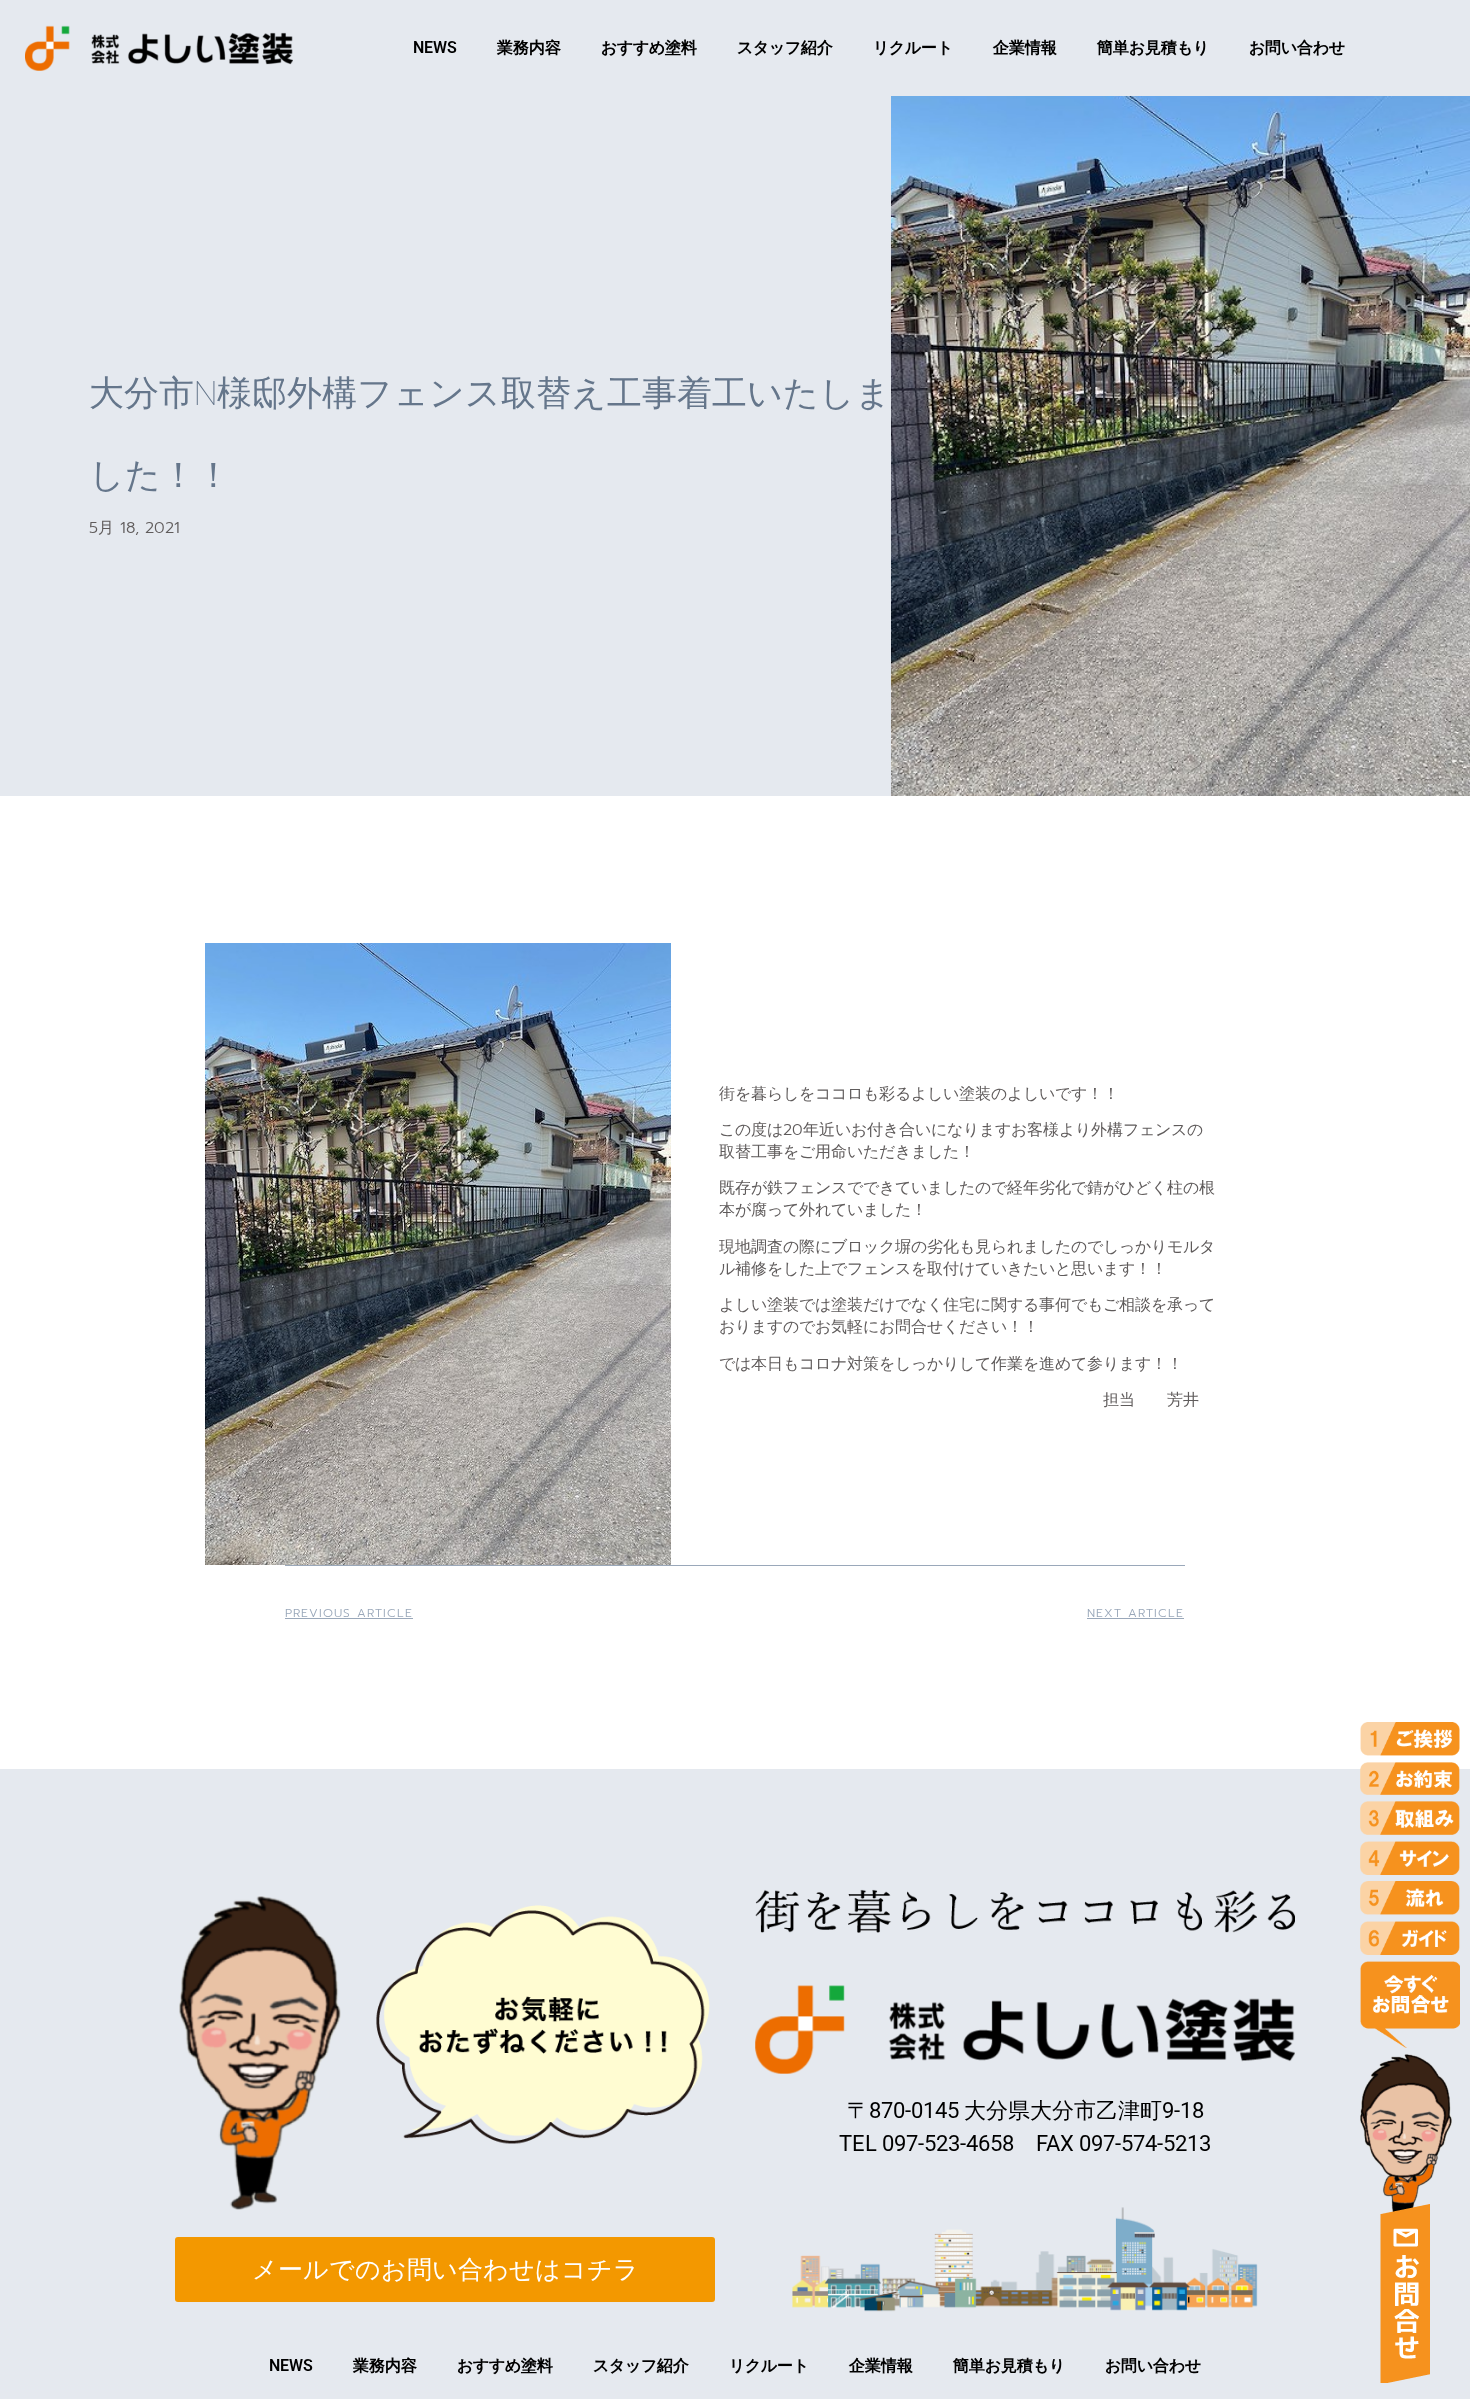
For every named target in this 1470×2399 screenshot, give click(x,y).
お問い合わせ (1297, 47)
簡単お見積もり (1153, 47)
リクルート (913, 47)
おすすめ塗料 (649, 47)
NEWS (435, 47)
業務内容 (529, 47)
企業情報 (1025, 47)
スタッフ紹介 (785, 47)
